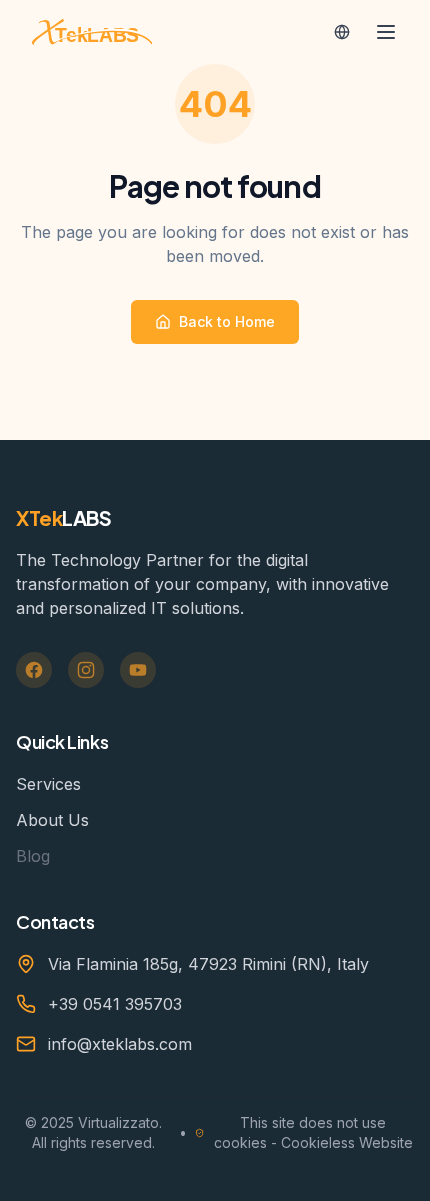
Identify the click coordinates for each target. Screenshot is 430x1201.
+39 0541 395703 (115, 1004)
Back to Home (227, 321)
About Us (52, 820)
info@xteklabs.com (120, 1044)
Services (48, 784)
